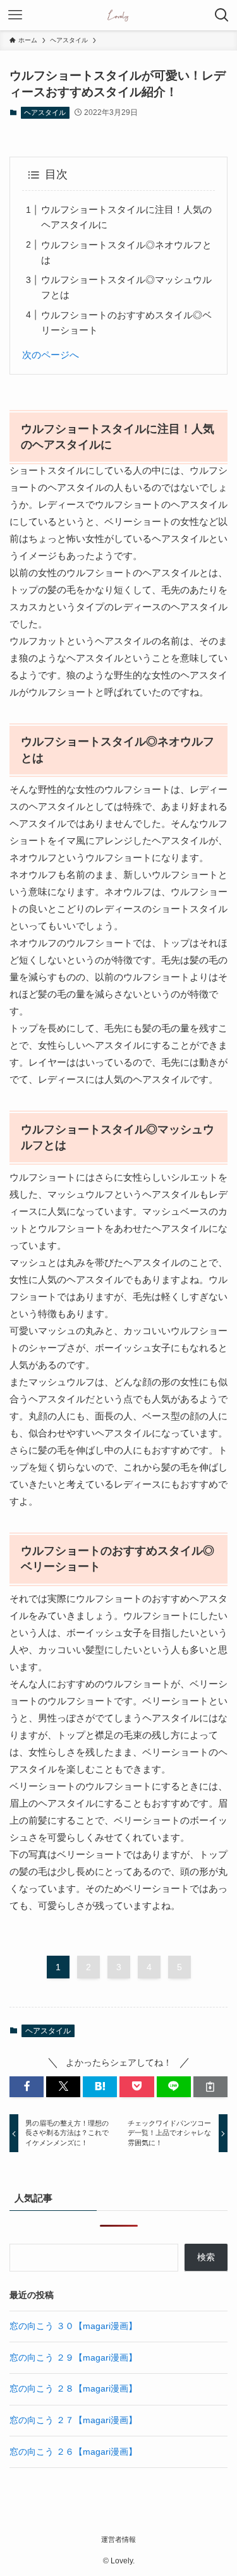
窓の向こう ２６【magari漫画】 (73, 2452)
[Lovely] (118, 15)
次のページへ (51, 355)
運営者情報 (118, 2539)
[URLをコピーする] (210, 2087)
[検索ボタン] (222, 15)
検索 (206, 2257)
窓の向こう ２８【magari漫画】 (73, 2389)
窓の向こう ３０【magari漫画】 (73, 2326)
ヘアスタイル (45, 112)
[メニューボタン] (15, 15)
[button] (27, 2087)
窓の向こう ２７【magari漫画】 (73, 2420)
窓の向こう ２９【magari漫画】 (73, 2358)
